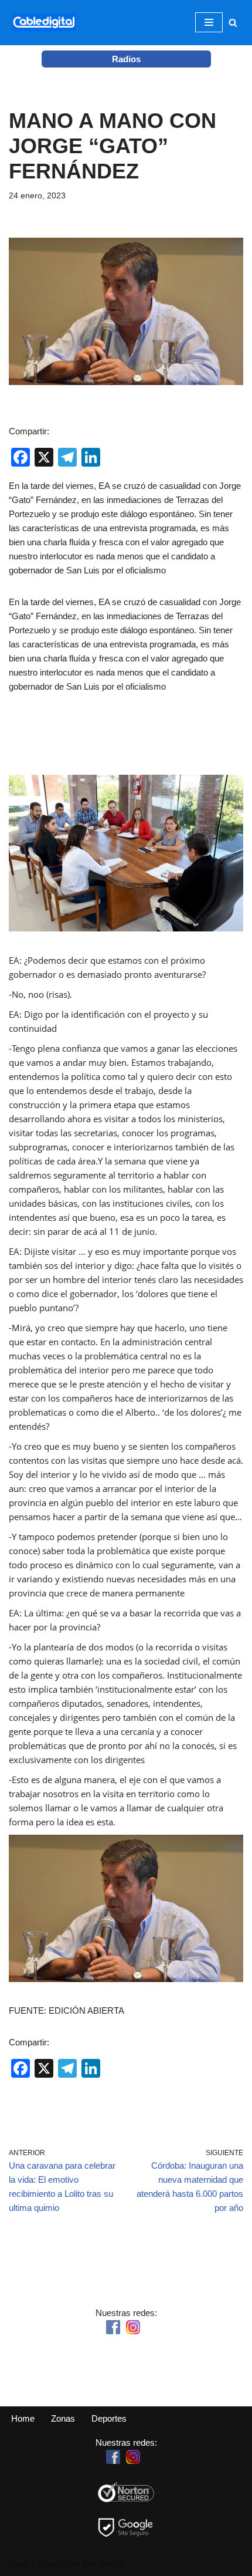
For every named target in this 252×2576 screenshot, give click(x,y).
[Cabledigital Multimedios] (44, 23)
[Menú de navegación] (209, 22)
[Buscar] (233, 23)
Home (23, 2418)
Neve (19, 2564)
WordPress (103, 2564)
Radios (126, 59)
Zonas (63, 2418)
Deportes (109, 2418)
